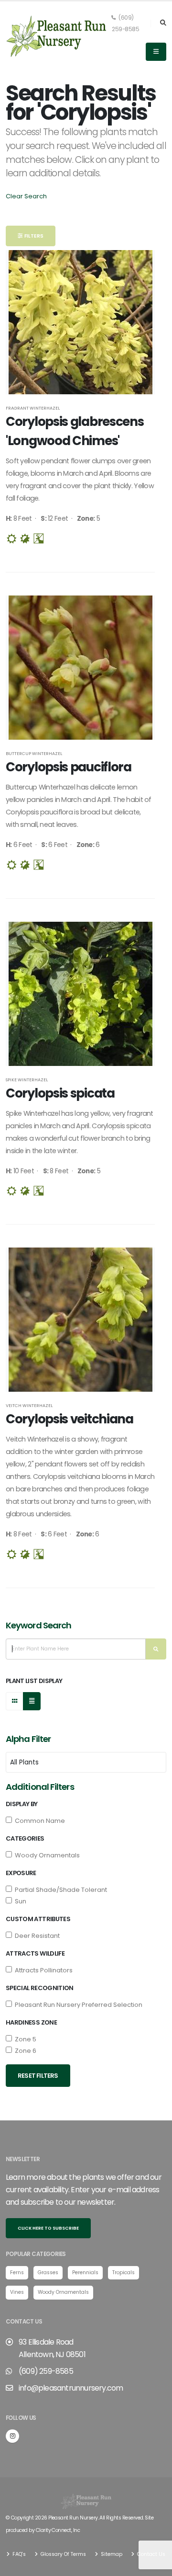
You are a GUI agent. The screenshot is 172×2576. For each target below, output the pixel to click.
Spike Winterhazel (27, 1080)
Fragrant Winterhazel (33, 408)
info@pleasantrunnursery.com (71, 2388)
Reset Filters (38, 2076)
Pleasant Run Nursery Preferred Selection (77, 2005)
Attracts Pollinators (42, 1970)
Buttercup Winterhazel (34, 753)
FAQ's (18, 2554)
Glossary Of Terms (63, 2554)
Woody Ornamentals (46, 1855)
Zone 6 (24, 2051)
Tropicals (124, 2273)
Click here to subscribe (48, 2228)
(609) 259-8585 (125, 23)
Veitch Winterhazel (29, 1405)
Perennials (85, 2273)
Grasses (48, 2273)
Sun (19, 1901)
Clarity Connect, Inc (58, 2530)
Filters (33, 236)
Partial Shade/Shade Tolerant (59, 1890)
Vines (17, 2292)
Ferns (17, 2273)
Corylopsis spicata (60, 1093)
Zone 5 (24, 2039)
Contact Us (150, 2554)
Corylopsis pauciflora (69, 767)
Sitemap (111, 2554)
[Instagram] (12, 2436)
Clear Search (26, 196)
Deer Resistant (36, 1936)
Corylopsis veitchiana (70, 1419)
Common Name (38, 1821)
